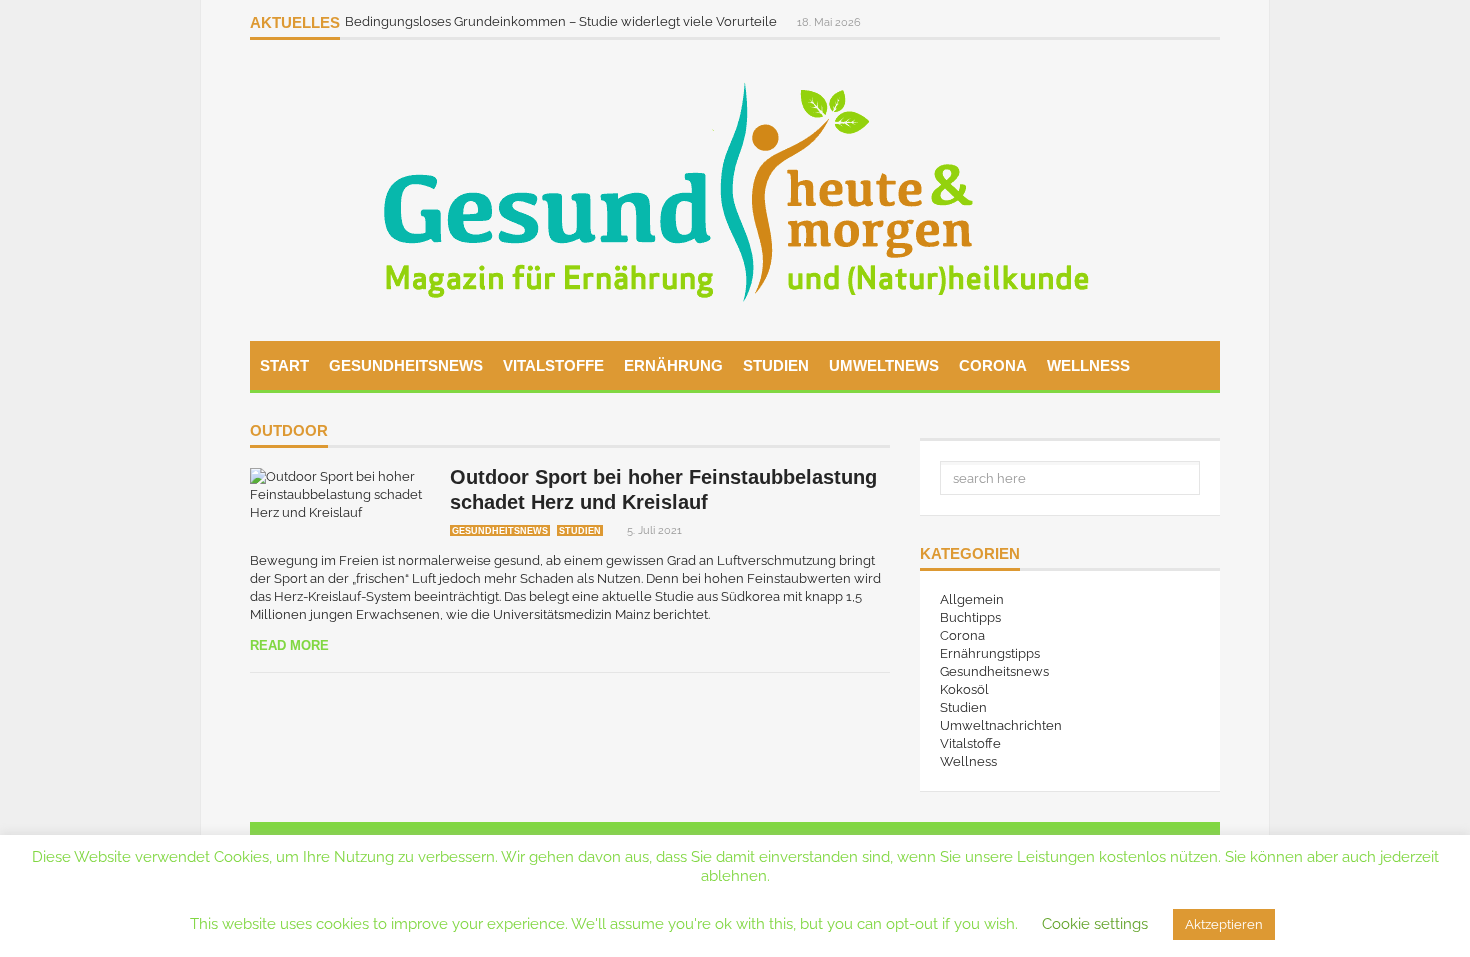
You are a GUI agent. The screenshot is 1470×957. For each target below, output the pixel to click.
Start (284, 365)
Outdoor (289, 431)
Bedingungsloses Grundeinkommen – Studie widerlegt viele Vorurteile (562, 21)
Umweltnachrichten (1001, 725)
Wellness (1088, 365)
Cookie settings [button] (1095, 924)
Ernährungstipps (990, 653)
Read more (289, 645)
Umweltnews (884, 365)
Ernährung (673, 365)
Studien (776, 365)
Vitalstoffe (553, 365)
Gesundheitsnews (406, 365)
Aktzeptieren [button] (1224, 924)
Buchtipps (970, 617)
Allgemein (972, 599)
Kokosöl (964, 689)
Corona (993, 365)
